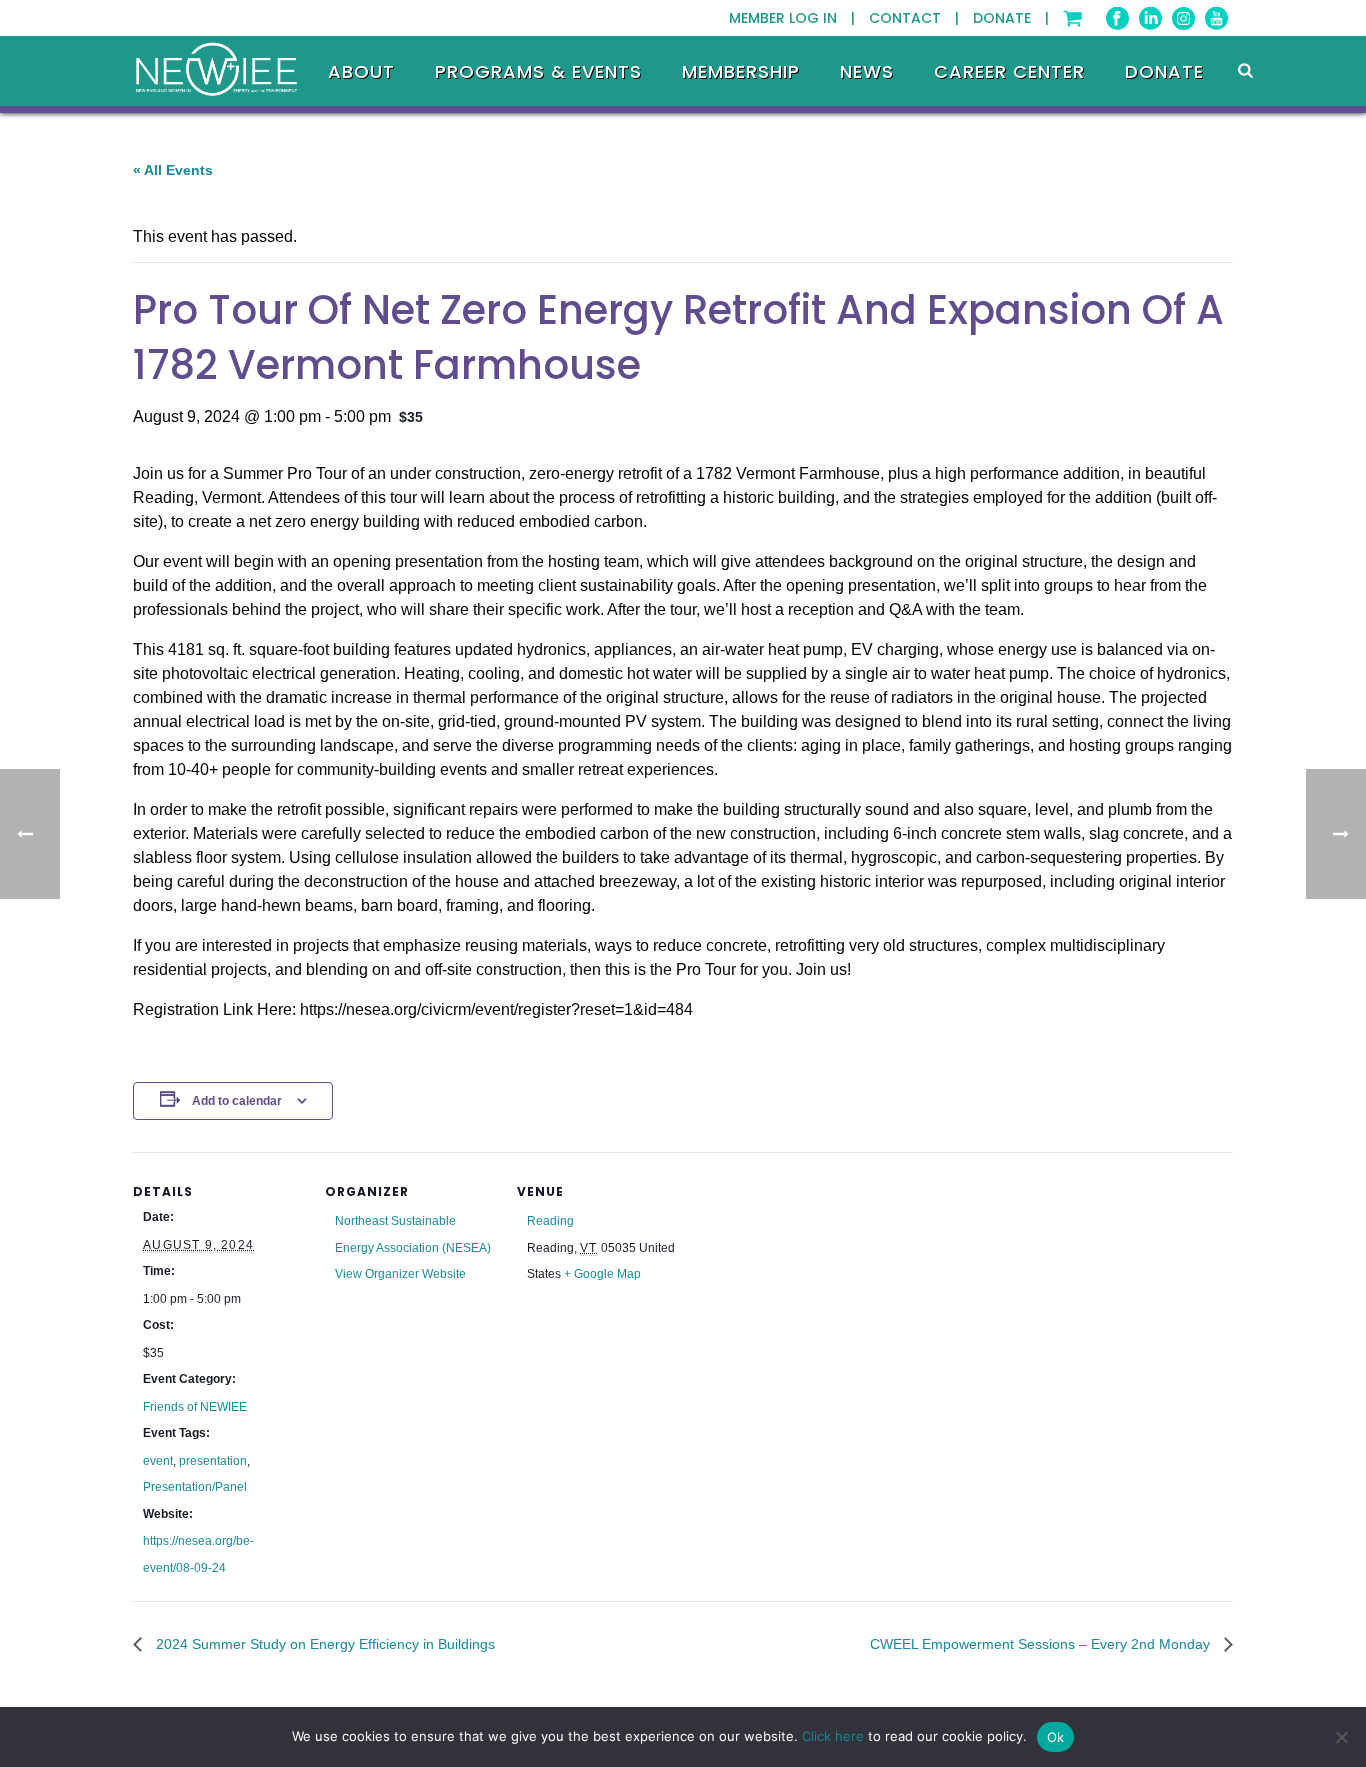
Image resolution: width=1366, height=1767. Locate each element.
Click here (833, 1736)
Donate (1164, 72)
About (361, 72)
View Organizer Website (400, 1274)
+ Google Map (602, 1274)
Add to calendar (237, 1101)
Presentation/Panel (195, 1487)
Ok (1056, 1737)
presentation (213, 1461)
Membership (741, 72)
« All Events (173, 170)
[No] (1341, 1737)
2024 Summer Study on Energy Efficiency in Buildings (323, 1644)
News (867, 72)
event (158, 1461)
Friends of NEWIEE (195, 1407)
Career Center (1009, 72)
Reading (550, 1221)
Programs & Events (538, 72)
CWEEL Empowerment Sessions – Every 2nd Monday (1042, 1644)
